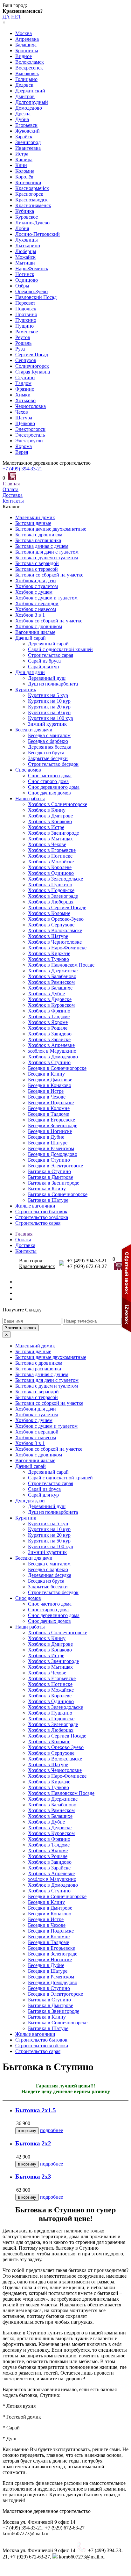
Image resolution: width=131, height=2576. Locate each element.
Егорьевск (26, 125)
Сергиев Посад (32, 355)
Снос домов (28, 770)
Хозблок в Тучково (48, 959)
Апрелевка (27, 39)
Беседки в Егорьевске (52, 1120)
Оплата (10, 489)
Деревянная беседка (50, 747)
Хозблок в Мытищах (50, 839)
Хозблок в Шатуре (48, 936)
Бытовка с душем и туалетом (47, 558)
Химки (23, 395)
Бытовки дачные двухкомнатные (51, 529)
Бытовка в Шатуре (48, 1200)
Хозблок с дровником (39, 626)
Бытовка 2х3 (33, 2177)
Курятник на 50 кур (49, 712)
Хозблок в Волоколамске (55, 930)
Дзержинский (30, 91)
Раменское (27, 332)
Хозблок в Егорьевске (52, 850)
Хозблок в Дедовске (50, 999)
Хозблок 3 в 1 (30, 615)
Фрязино (25, 389)
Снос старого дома (48, 781)
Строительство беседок (53, 764)
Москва (24, 33)
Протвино (26, 314)
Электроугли (29, 441)
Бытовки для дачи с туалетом (47, 552)
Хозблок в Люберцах (51, 902)
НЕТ (16, 17)
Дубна (22, 119)
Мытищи (25, 263)
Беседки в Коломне (49, 1108)
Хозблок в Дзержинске (53, 971)
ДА (6, 17)
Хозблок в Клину (47, 810)
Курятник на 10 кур (49, 701)
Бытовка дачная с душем (42, 546)
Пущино (24, 326)
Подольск (26, 309)
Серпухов (26, 360)
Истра (22, 154)
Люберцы (26, 251)
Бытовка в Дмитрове (51, 1177)
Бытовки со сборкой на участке (49, 575)
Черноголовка (31, 406)
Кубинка (25, 211)
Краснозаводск (31, 200)
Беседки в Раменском (51, 1148)
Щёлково (25, 423)
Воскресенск (29, 68)
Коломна (25, 171)
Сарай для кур (43, 667)
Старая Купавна (33, 372)
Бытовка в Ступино (49, 1171)
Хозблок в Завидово (50, 1034)
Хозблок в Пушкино (50, 885)
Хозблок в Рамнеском (51, 982)
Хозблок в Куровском (51, 1005)
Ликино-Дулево (32, 223)
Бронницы (27, 51)
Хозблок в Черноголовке (55, 942)
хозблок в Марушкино (52, 1051)
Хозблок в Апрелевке (51, 1045)
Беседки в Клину (46, 1074)
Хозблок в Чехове (47, 844)
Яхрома (24, 446)
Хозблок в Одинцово (51, 873)
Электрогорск (30, 429)
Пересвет (25, 303)
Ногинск (25, 274)
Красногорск (29, 194)
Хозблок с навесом (36, 609)
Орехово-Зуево (31, 291)
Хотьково (25, 400)
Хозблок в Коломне (49, 913)
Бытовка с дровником (39, 535)
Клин (21, 165)
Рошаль (23, 343)
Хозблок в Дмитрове (50, 816)
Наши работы (30, 798)
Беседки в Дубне (46, 1137)
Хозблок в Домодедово (53, 1057)
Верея (22, 452)
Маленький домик (35, 517)
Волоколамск (30, 62)
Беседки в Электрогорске (55, 1166)
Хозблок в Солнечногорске (58, 804)
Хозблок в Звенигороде (53, 833)
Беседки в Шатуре (48, 1143)
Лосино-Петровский (38, 234)
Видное (24, 56)
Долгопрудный (32, 102)
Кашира (24, 160)
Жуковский (28, 131)
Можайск (25, 257)
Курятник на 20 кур (49, 707)
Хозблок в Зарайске (49, 1039)
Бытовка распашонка (38, 540)
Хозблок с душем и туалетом (46, 598)
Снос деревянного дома (54, 787)
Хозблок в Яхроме (48, 1022)
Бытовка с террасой (37, 569)
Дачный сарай (31, 638)
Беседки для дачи (34, 730)
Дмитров (25, 96)
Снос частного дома (50, 776)
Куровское (27, 217)
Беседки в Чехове (47, 1097)
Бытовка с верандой (37, 563)
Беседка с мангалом (49, 735)
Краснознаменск (33, 205)
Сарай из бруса (44, 661)
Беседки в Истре (46, 1091)
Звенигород (28, 142)
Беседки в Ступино (49, 1160)
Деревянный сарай (48, 644)
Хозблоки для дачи (36, 581)
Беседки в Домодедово (53, 1154)
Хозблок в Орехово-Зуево (56, 919)
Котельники (28, 182)
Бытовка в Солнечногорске (58, 1194)
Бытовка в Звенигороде (54, 1183)
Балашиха (26, 45)
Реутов (23, 337)
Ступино (25, 377)
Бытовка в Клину (47, 1189)
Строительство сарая (51, 655)
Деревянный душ (47, 678)
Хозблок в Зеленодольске (55, 879)
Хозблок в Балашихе (50, 988)
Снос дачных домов (49, 793)
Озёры (22, 286)
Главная (11, 484)
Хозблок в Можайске (51, 862)
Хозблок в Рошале (48, 1028)
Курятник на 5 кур (48, 695)
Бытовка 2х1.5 (36, 2110)
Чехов (22, 412)
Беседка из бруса (46, 753)
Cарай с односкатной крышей (60, 649)
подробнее (52, 2130)
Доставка (13, 495)
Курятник (26, 689)
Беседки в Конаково (50, 1085)
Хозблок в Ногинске (50, 856)
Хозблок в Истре (46, 827)
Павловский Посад (36, 297)
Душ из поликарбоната (53, 684)
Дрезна (23, 114)
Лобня (22, 228)
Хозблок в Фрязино (49, 1011)
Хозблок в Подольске (51, 890)
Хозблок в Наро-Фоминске (57, 948)
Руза (20, 349)
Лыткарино (28, 246)
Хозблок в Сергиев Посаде (57, 907)
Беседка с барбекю (48, 741)
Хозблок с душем (34, 592)
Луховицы (27, 240)
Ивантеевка (28, 148)
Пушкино (26, 320)
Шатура (24, 418)
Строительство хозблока (42, 1217)
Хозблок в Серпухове (51, 925)
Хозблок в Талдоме (49, 1016)
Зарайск (24, 137)
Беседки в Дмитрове (50, 1080)
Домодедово (29, 108)
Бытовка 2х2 (33, 2143)
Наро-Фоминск (32, 268)
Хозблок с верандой (37, 603)
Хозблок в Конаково (50, 821)
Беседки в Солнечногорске (57, 1068)
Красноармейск (32, 188)
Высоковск (27, 73)
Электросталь (30, 435)
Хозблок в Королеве (50, 867)
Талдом (23, 383)
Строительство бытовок (41, 1212)
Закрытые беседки (48, 758)
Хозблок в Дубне (46, 994)
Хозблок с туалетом (37, 586)
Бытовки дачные (33, 523)
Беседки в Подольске (51, 1103)
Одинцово (27, 280)
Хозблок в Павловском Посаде (61, 965)
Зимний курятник (47, 724)
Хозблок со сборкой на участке (49, 621)
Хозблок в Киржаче (49, 953)
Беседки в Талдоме (48, 1114)
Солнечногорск (32, 366)
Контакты (13, 501)
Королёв (24, 177)
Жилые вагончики (35, 1206)
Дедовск (24, 85)
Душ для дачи (30, 672)
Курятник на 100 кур (51, 718)
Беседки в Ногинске (50, 1131)
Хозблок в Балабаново (52, 976)
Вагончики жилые (35, 632)
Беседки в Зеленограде (53, 1125)
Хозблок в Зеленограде (53, 896)
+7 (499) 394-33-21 (22, 469)
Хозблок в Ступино (49, 1062)
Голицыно (26, 79)
